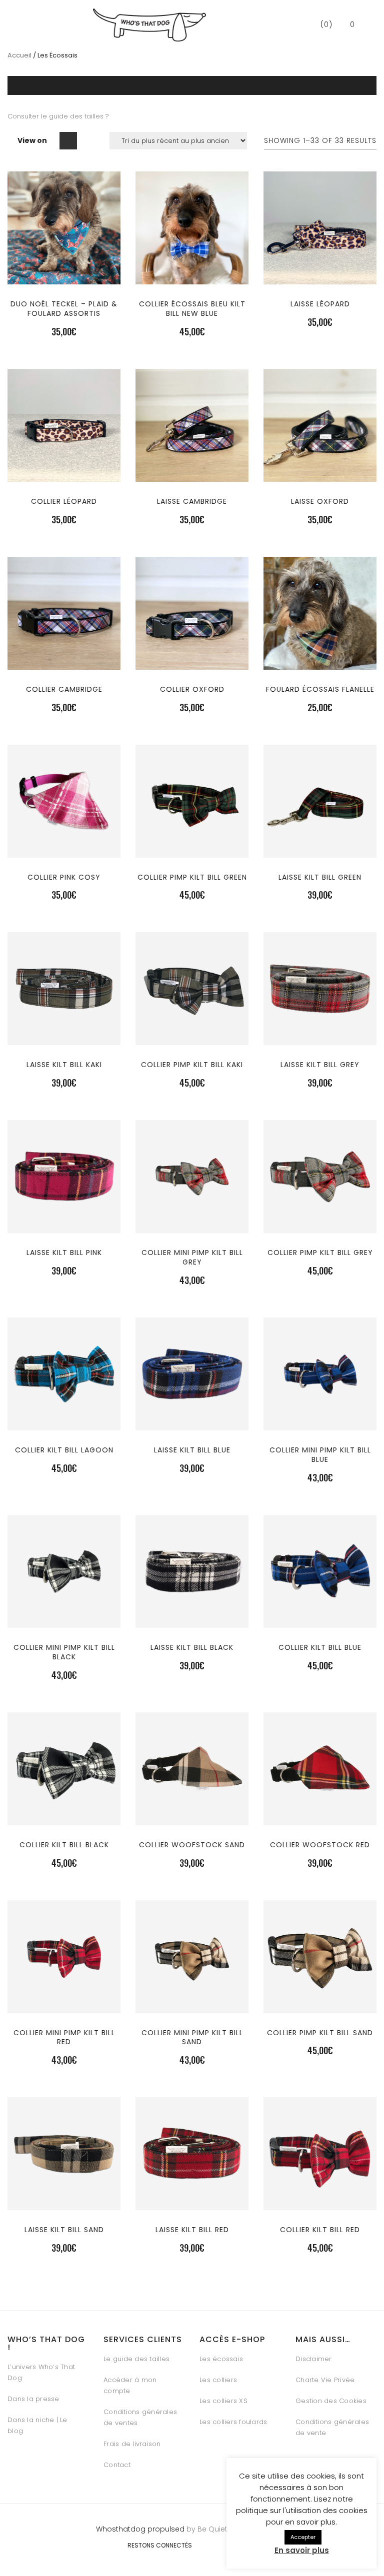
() (325, 24)
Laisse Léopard (320, 304)
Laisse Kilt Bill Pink (64, 1253)
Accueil (19, 55)
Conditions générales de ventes (140, 2417)
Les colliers (218, 2380)
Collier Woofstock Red (320, 1845)
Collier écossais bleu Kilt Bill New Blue (192, 309)
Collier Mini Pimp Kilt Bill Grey (192, 1257)
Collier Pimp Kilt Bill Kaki (192, 1065)
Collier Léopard (64, 501)
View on (32, 140)
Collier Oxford (192, 689)
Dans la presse (33, 2399)
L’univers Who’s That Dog (41, 2372)
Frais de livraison (132, 2444)
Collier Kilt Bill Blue (320, 1647)
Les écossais (221, 2359)
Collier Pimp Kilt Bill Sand (320, 2033)
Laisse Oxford (320, 501)
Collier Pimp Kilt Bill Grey (320, 1253)
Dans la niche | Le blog (37, 2425)
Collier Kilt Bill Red (320, 2230)
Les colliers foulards (233, 2422)
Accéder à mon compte (130, 2385)
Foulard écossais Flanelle (320, 689)
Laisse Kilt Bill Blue (192, 1450)
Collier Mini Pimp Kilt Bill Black (64, 1652)
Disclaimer (314, 2359)
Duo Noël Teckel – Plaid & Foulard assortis (64, 309)
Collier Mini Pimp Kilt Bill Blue (320, 1455)
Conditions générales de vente (332, 2427)
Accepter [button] (303, 2537)
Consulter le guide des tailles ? (59, 116)
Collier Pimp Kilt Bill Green (192, 877)
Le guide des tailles (136, 2359)
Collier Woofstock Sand (192, 1845)
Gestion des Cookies (331, 2401)
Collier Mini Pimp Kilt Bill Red (64, 2037)
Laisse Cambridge (192, 501)
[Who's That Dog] (149, 25)
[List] (89, 141)
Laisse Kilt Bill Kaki (64, 1065)
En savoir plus (302, 2550)
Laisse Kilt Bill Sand (64, 2230)
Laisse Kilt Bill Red (192, 2230)
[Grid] (68, 141)
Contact (117, 2465)
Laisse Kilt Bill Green (320, 877)
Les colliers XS (223, 2401)
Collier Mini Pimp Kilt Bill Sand (192, 2037)
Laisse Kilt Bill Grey (320, 1065)
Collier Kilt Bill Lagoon (64, 1450)
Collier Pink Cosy (64, 877)
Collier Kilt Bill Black (64, 1845)
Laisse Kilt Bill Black (192, 1647)
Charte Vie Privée (325, 2380)
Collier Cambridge (64, 689)
